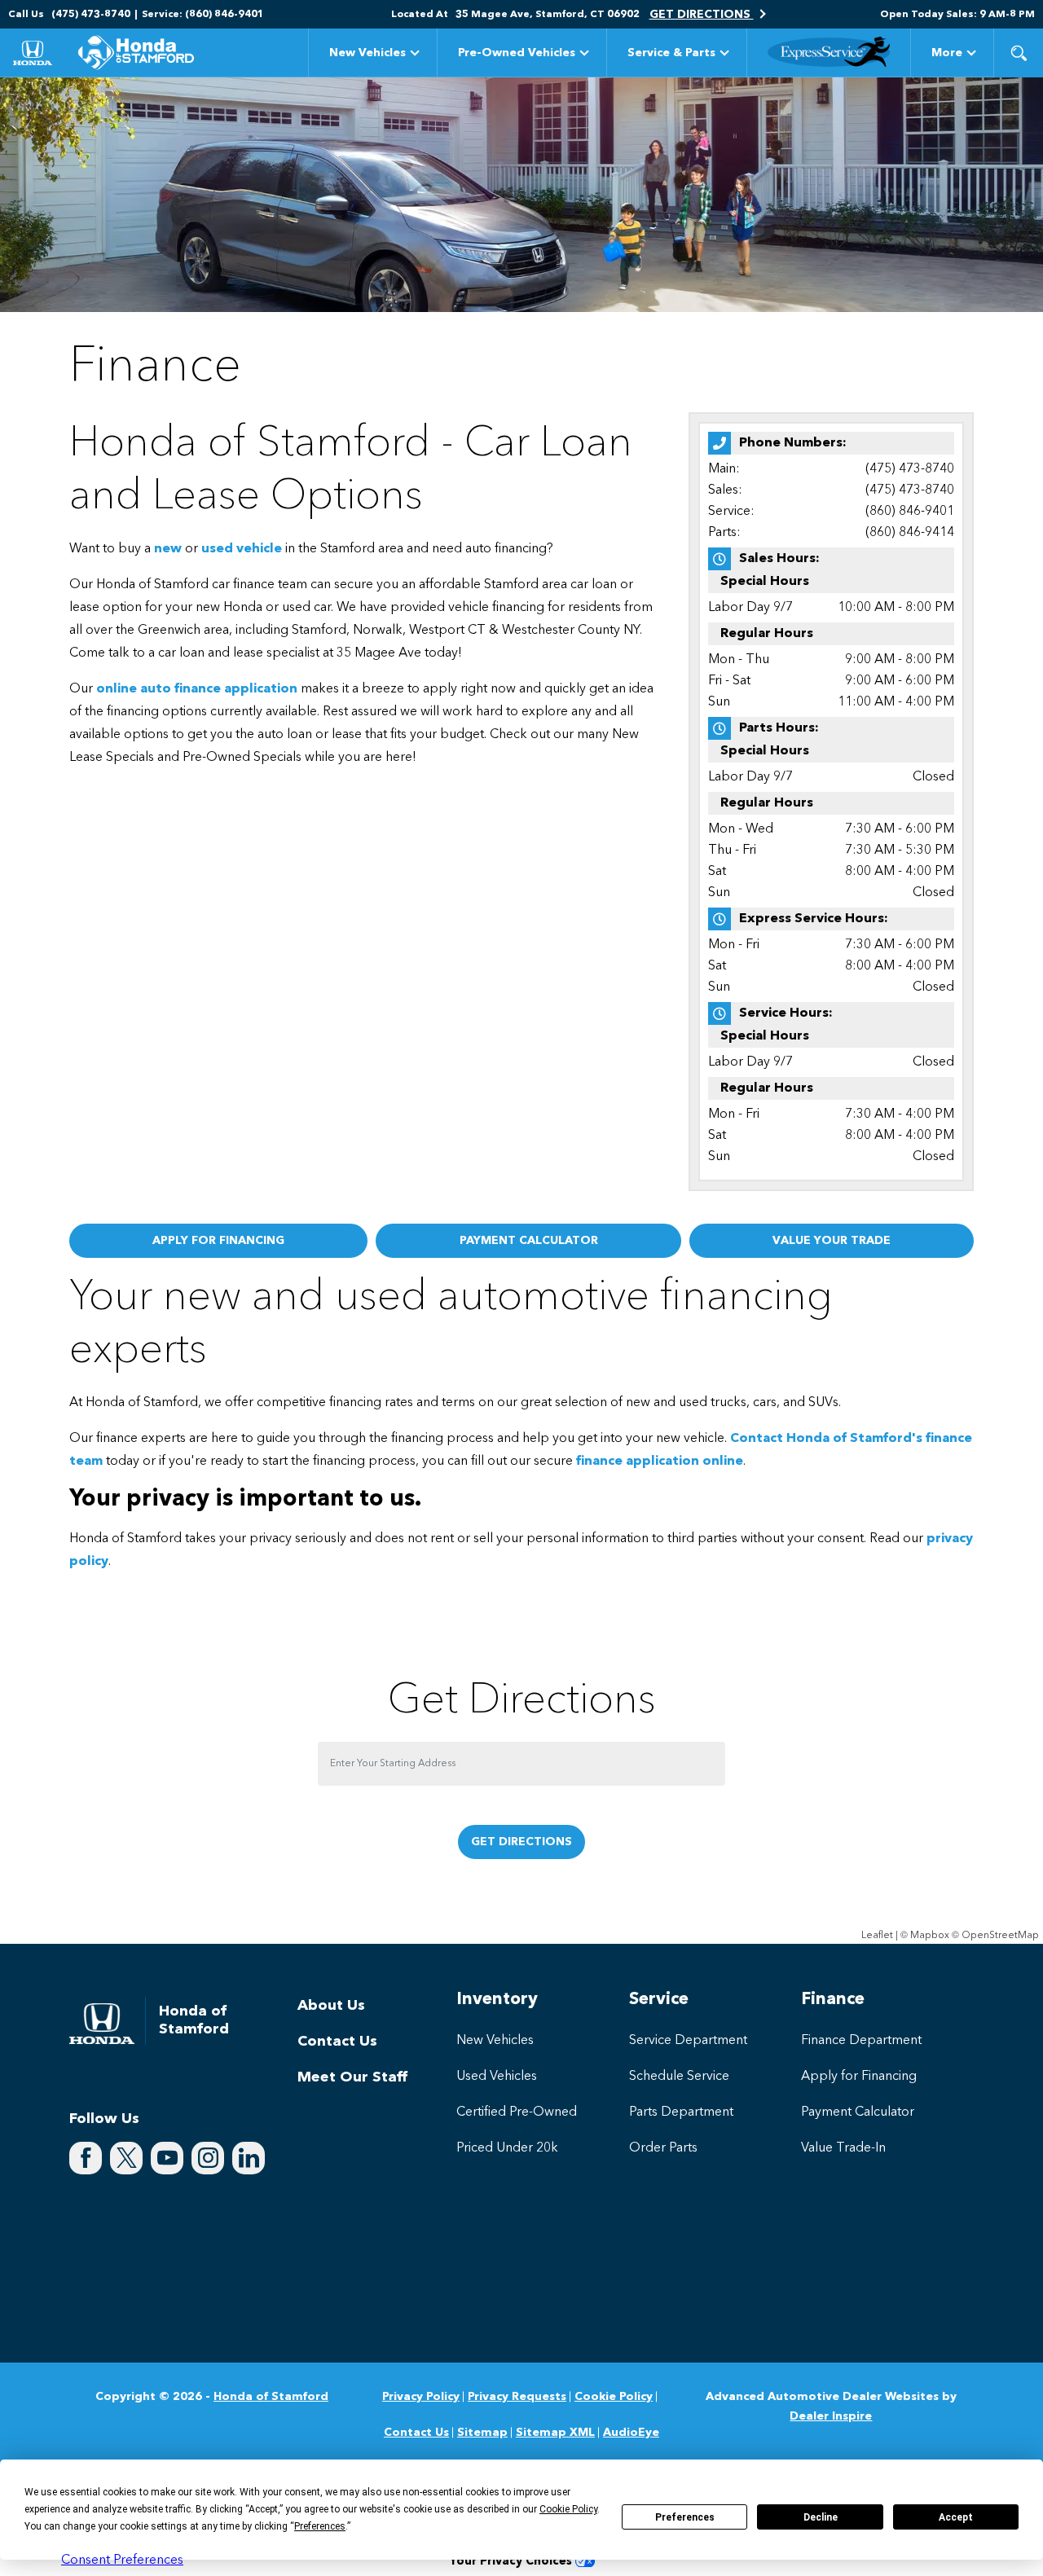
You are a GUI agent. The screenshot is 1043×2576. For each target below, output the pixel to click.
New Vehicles (367, 53)
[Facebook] (86, 2158)
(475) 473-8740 (910, 469)
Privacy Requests (517, 2397)
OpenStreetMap (1000, 1936)
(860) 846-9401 (910, 512)
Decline (821, 2517)
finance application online (660, 1462)
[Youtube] (167, 2158)
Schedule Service (679, 2077)
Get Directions (521, 1842)
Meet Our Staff (352, 2077)
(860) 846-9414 (910, 533)
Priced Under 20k (507, 2148)
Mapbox (930, 1936)
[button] (1019, 53)
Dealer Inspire (831, 2416)
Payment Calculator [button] (529, 1241)
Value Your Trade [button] (832, 1241)
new (168, 549)
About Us (331, 2006)
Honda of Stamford (271, 2397)
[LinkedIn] (249, 2158)
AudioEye (631, 2433)
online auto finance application (197, 689)
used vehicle (242, 549)
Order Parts (663, 2148)
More (947, 56)
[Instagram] (208, 2158)
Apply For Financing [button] (218, 1241)
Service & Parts (671, 53)
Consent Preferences (122, 2561)
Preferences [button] (320, 2526)
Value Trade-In (843, 2148)
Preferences (685, 2517)
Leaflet (877, 1936)
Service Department (688, 2041)
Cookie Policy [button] (568, 2509)
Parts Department (681, 2112)
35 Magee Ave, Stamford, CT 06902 (548, 15)
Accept (956, 2517)
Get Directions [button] (702, 15)
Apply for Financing (859, 2077)
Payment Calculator (858, 2112)
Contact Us (337, 2042)
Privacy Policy (421, 2397)
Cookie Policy (614, 2397)
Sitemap (482, 2433)
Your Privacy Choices (512, 2562)
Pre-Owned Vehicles (517, 53)
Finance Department (861, 2041)
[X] (126, 2158)
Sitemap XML (555, 2433)
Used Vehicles (497, 2077)
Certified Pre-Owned (517, 2112)
